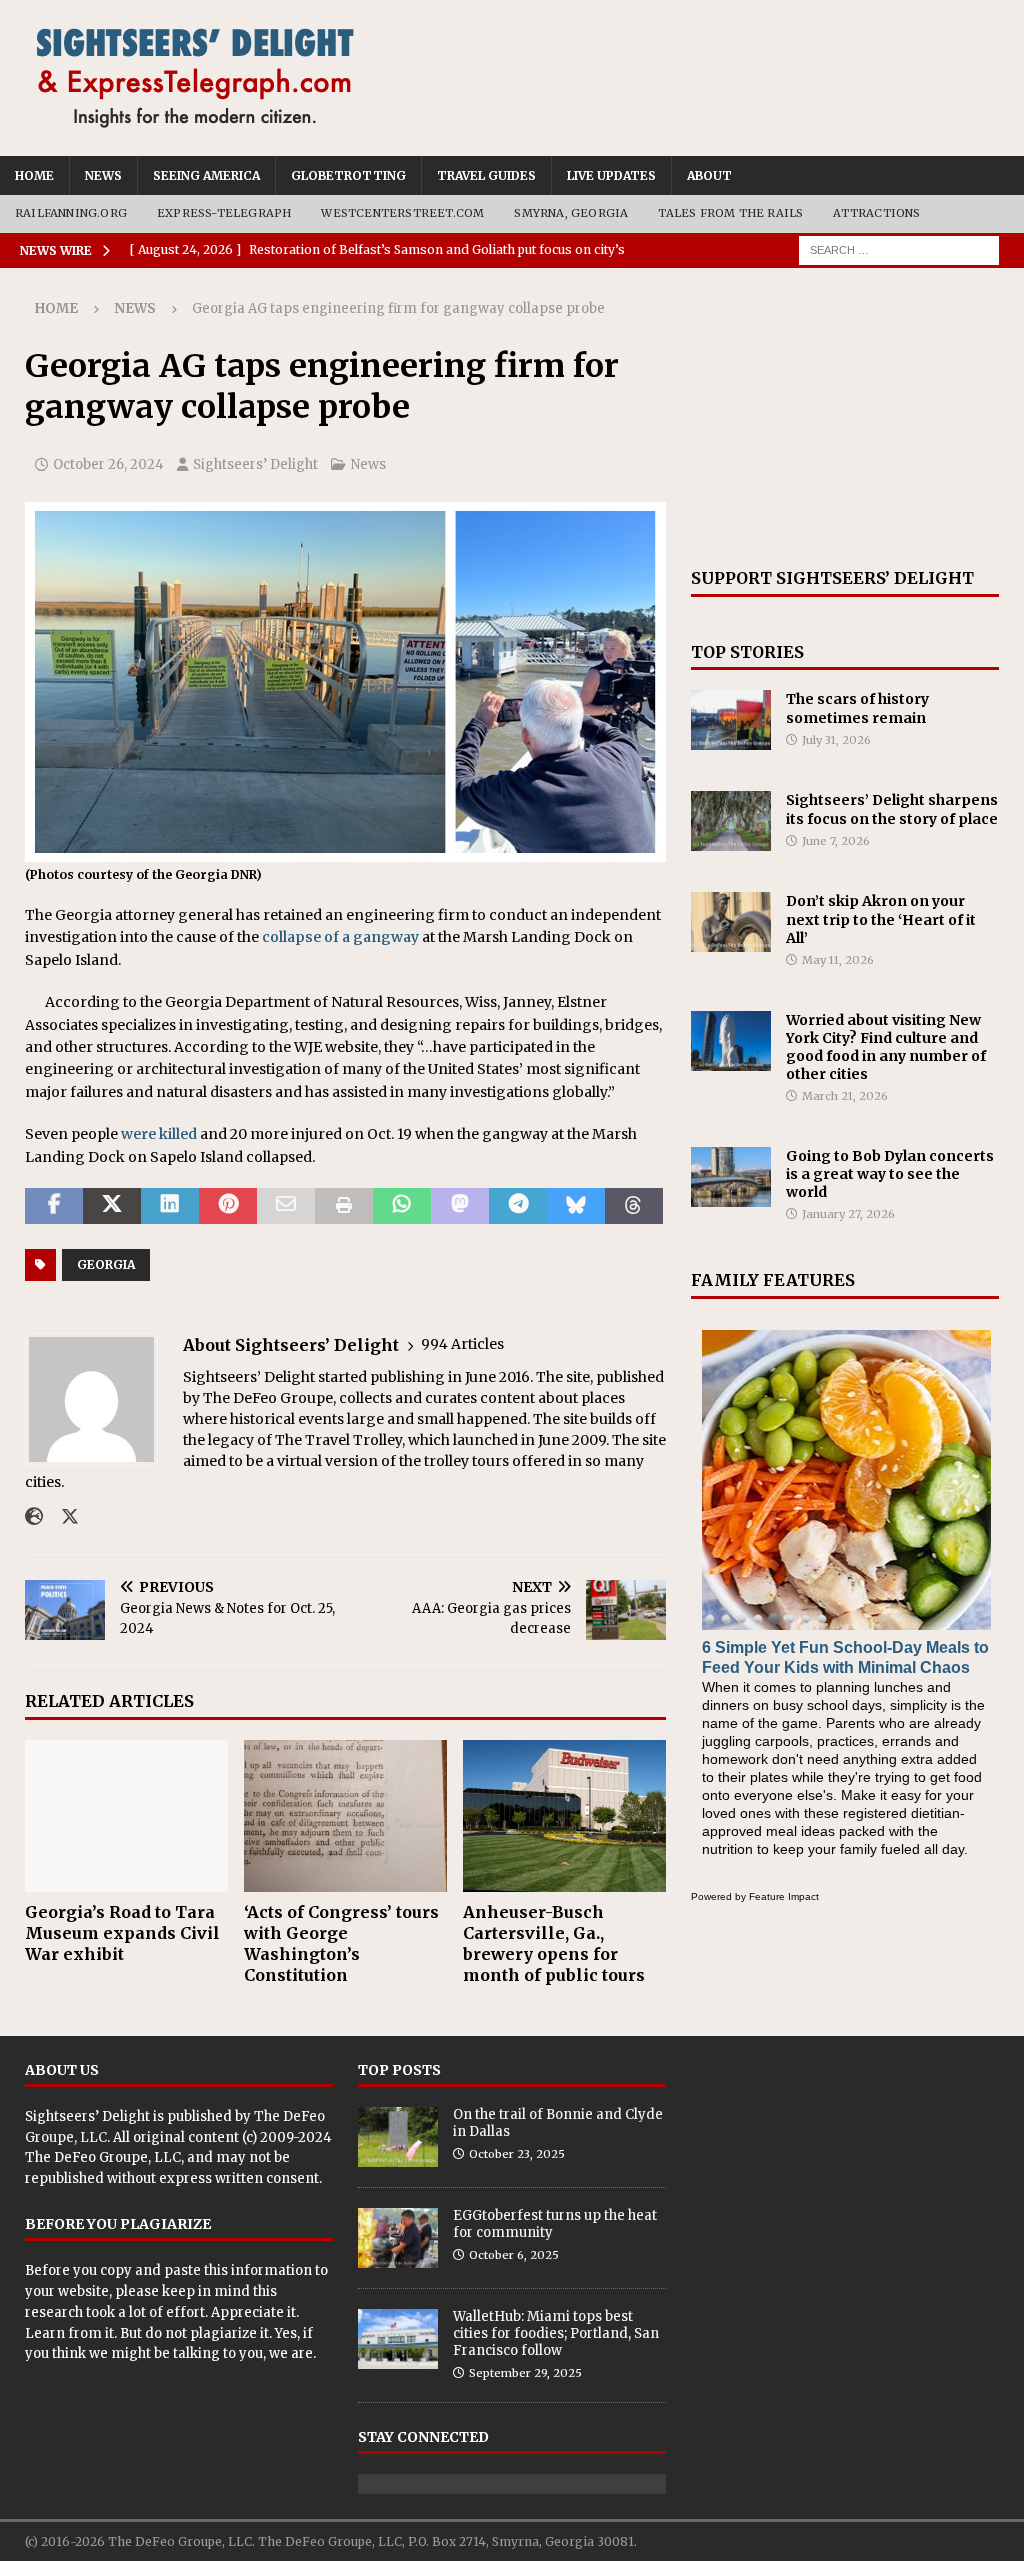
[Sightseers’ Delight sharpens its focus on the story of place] (731, 821)
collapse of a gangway (340, 937)
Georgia (106, 1264)
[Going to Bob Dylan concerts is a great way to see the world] (731, 1177)
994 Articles (462, 1344)
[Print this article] (344, 1206)
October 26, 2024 (108, 464)
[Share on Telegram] (518, 1206)
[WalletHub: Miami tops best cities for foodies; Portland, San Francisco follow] (398, 2339)
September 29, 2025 (525, 2373)
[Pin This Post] (228, 1206)
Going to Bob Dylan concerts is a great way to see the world (890, 1174)
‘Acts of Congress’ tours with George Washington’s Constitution (341, 1943)
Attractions (876, 213)
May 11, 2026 (838, 960)
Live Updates (611, 175)
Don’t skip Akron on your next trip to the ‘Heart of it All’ (881, 919)
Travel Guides (486, 175)
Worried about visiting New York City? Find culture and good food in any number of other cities (886, 1047)
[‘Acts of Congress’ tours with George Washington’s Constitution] (345, 1816)
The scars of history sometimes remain (857, 708)
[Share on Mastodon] (460, 1206)
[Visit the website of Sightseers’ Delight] (34, 1517)
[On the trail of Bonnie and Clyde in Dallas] (398, 2137)
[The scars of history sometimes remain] (731, 720)
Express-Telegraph (224, 213)
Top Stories (747, 652)
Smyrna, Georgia (571, 213)
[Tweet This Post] (112, 1206)
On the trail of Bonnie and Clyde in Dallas (558, 2123)
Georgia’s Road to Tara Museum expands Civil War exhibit (122, 1933)
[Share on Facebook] (54, 1206)
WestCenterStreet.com (402, 213)
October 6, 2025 (514, 2255)
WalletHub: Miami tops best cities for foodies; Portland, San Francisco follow (556, 2333)
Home (34, 175)
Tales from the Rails (730, 213)
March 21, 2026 (845, 1096)
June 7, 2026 (836, 841)
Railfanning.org (71, 213)
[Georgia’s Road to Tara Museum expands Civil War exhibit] (126, 1816)
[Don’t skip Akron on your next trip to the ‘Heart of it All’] (731, 922)
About (709, 175)
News (103, 175)
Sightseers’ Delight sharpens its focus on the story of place (892, 809)
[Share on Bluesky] (576, 1206)
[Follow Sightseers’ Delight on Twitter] (62, 1517)
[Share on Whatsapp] (402, 1206)
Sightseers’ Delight (255, 464)
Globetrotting (348, 175)
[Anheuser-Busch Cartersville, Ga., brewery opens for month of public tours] (564, 1816)
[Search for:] (899, 249)
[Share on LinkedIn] (170, 1206)
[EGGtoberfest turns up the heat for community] (398, 2238)
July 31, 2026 (836, 740)
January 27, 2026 (848, 1214)
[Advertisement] (845, 418)
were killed (159, 1134)
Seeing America (206, 175)
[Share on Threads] (634, 1206)
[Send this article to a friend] (286, 1206)
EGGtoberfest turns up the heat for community (555, 2224)
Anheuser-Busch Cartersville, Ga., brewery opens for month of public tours (554, 1943)
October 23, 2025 (517, 2154)
